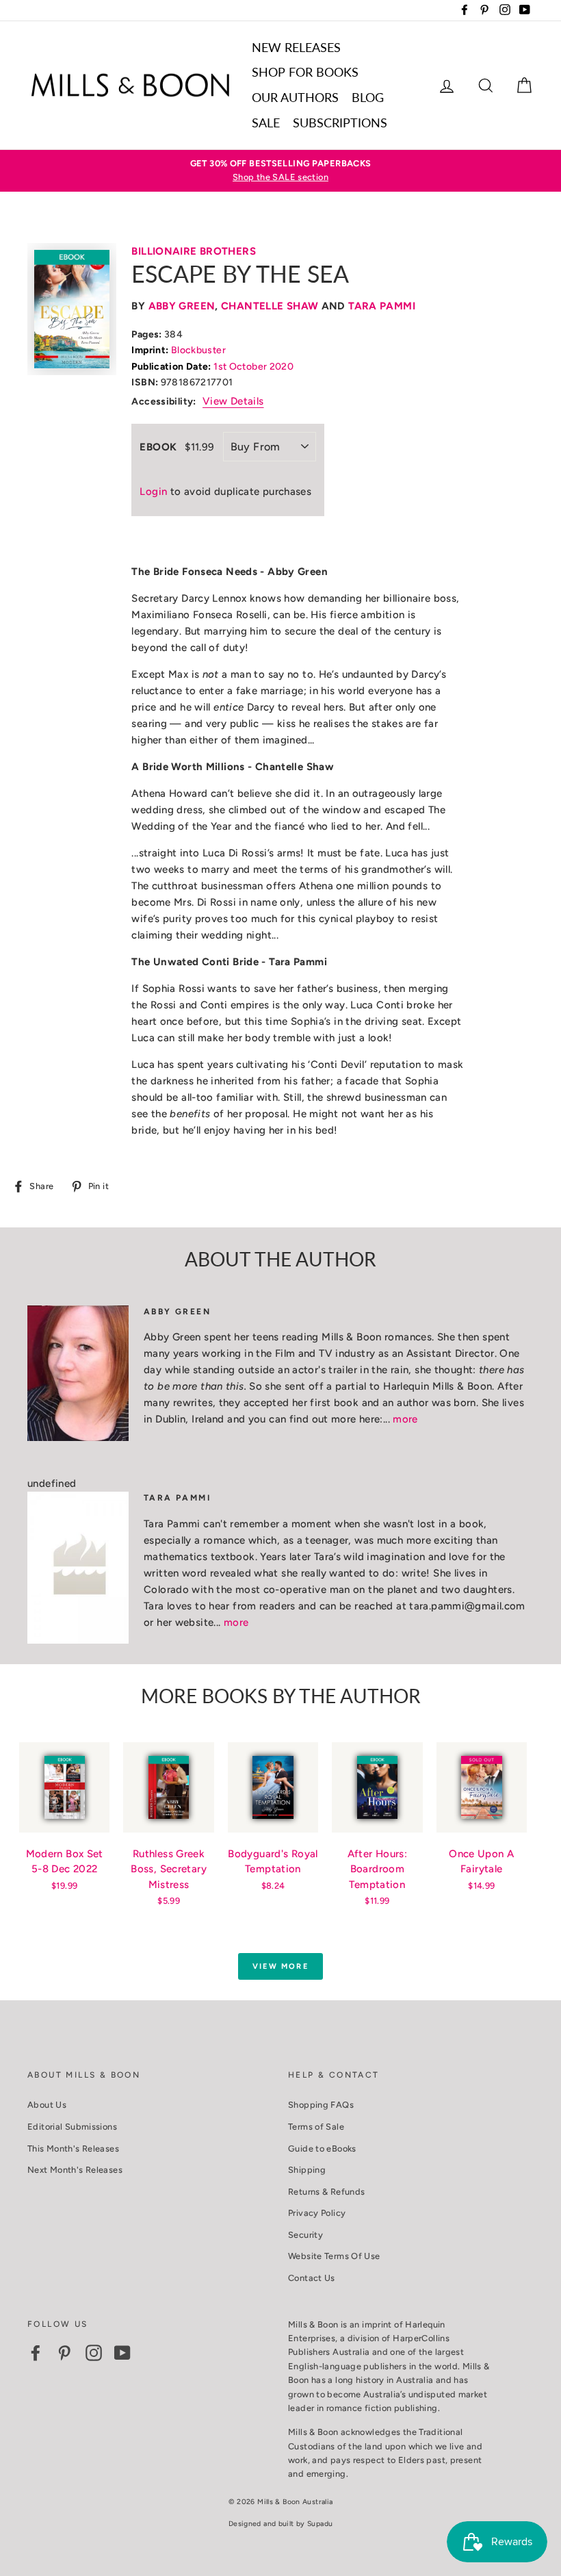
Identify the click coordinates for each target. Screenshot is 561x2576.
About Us (47, 2105)
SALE (266, 123)
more (405, 1419)
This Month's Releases (73, 2148)
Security (305, 2235)
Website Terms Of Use (334, 2256)
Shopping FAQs (321, 2105)
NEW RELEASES (296, 47)
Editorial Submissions (72, 2127)
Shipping (307, 2170)
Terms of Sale (316, 2127)
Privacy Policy (317, 2213)
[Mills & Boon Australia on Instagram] (94, 2353)
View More (280, 1966)
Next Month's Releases (75, 2170)
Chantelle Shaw (270, 306)
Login (153, 492)
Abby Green (182, 306)
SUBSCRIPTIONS (340, 123)
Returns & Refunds (326, 2192)
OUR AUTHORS (295, 97)
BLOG (368, 97)
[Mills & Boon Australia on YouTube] (122, 2353)
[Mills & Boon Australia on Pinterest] (64, 2353)
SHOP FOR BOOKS (305, 72)
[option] (280, 171)
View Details (233, 401)
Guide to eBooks (322, 2148)
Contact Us (312, 2278)
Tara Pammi (382, 306)
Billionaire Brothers (194, 251)
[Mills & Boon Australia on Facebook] (36, 2353)
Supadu (320, 2524)
